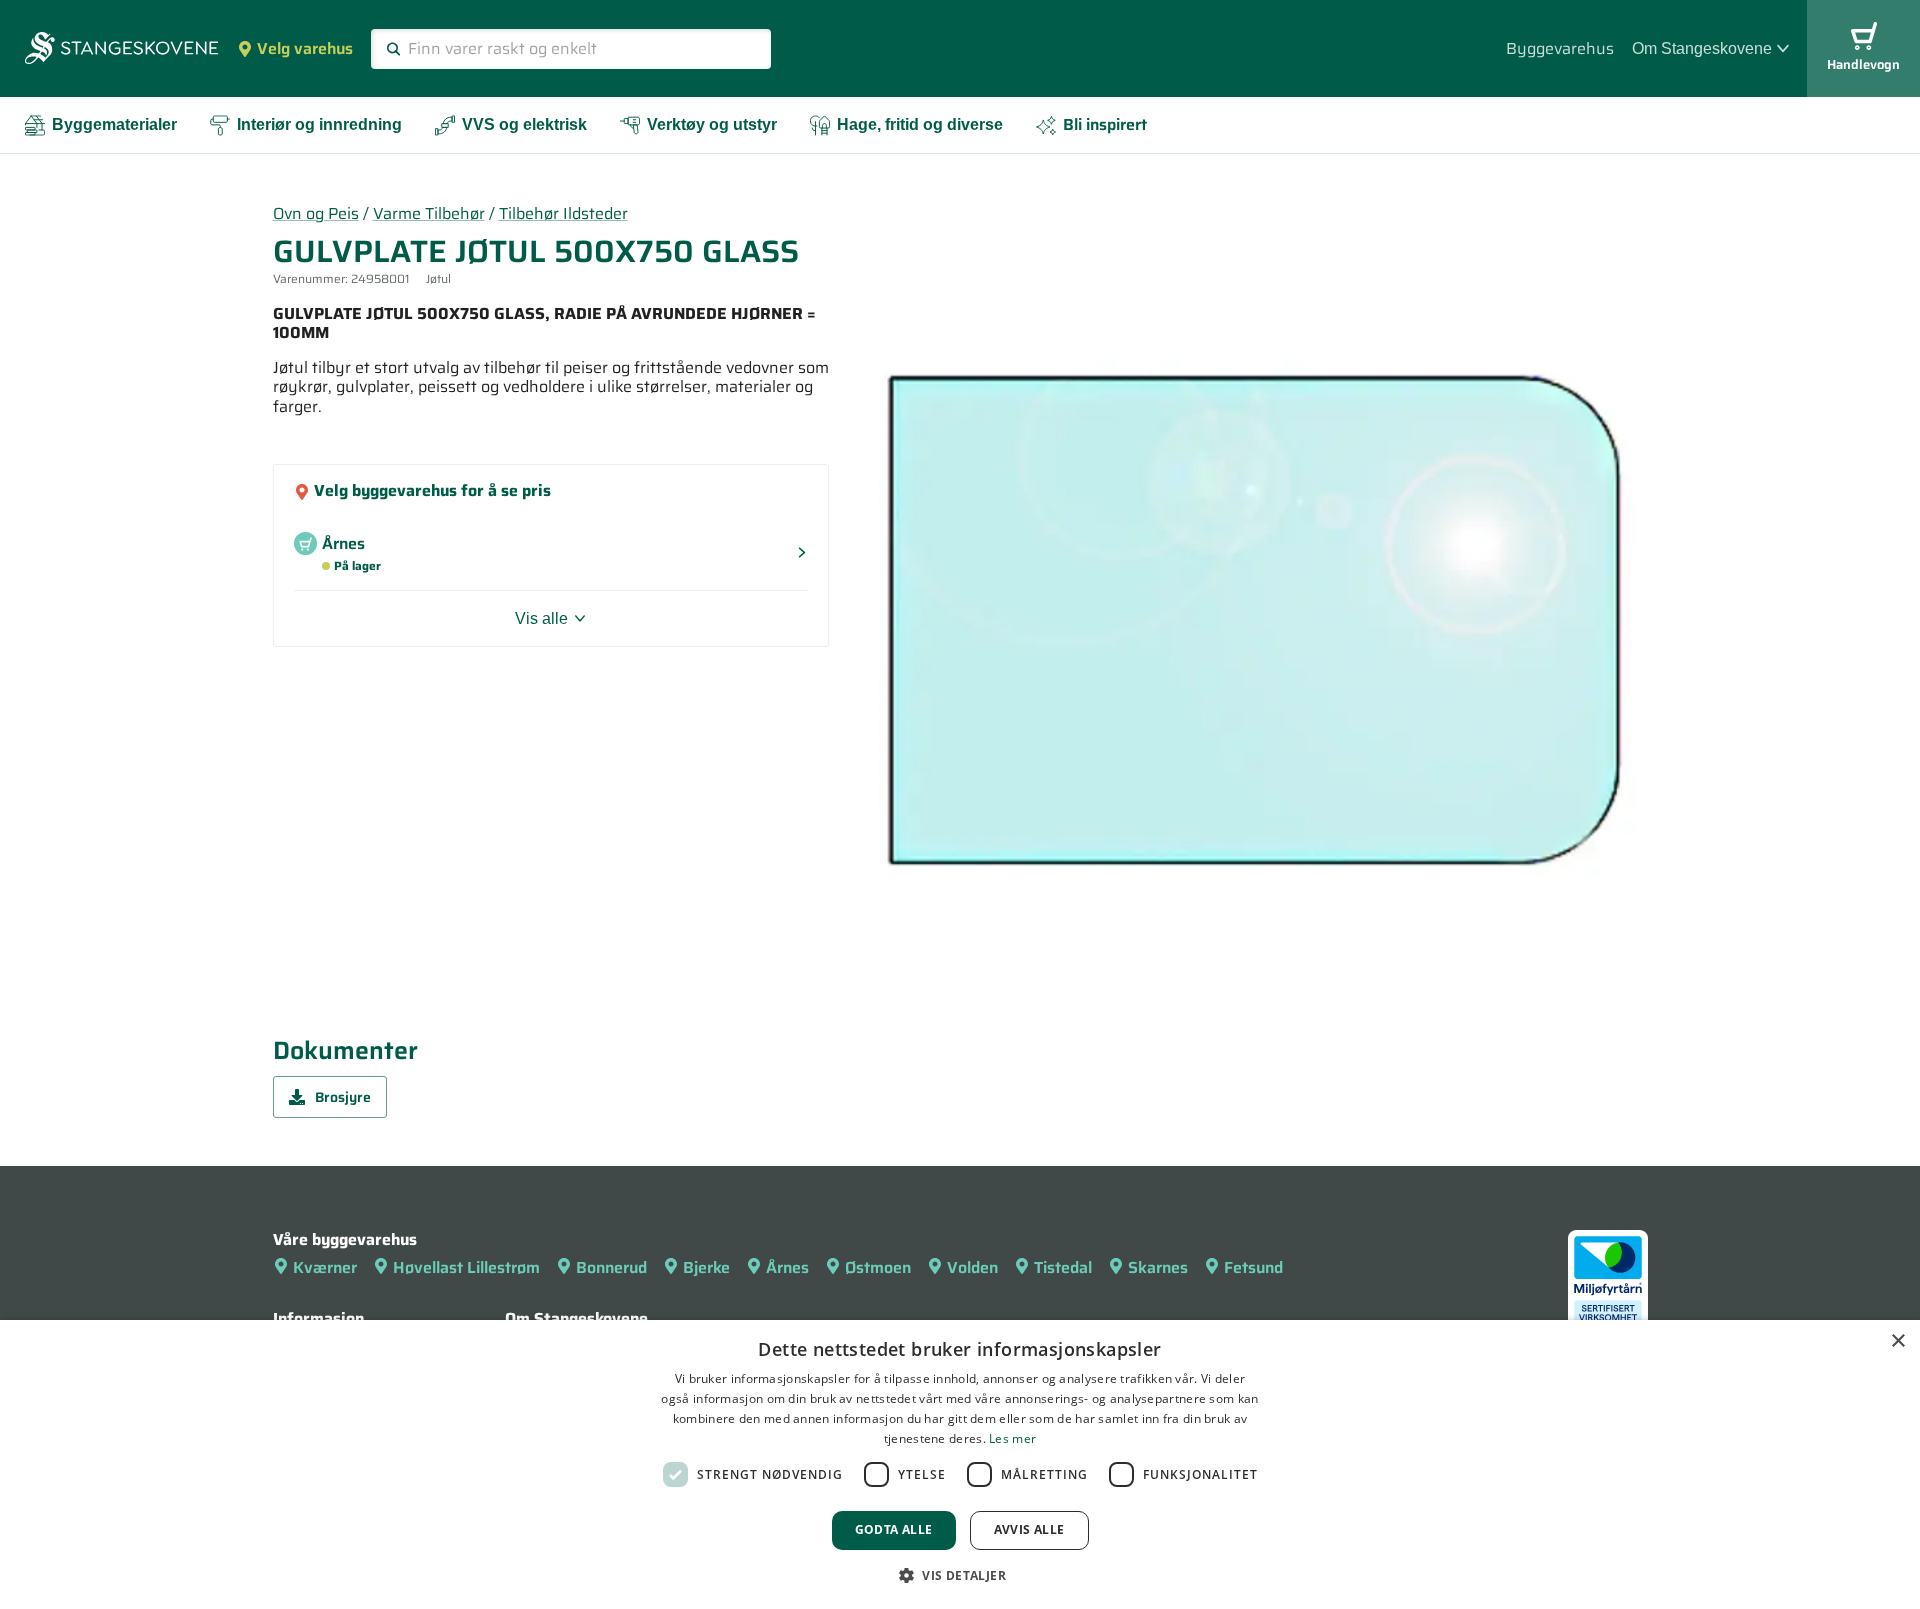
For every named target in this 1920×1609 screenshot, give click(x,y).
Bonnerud (611, 1267)
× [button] (1897, 1341)
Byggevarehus (1560, 48)
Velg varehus (305, 48)
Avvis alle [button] (1029, 1529)
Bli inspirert (1105, 124)
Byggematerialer (114, 124)
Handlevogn (1863, 64)
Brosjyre (343, 1097)
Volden (972, 1267)
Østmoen (878, 1267)
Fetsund (1253, 1267)
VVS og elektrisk (524, 124)
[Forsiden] (121, 50)
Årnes (787, 1267)
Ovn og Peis (316, 213)
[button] (960, 1575)
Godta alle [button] (894, 1529)
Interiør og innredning (319, 124)
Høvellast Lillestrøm (466, 1267)
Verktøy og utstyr (712, 124)
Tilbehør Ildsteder (563, 213)
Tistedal (1063, 1267)
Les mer (1012, 1438)
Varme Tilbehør (429, 213)
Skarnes (1158, 1267)
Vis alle (541, 618)
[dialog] (960, 1464)
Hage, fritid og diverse (920, 124)
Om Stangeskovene (1702, 48)
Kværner (325, 1267)
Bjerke (706, 1267)
